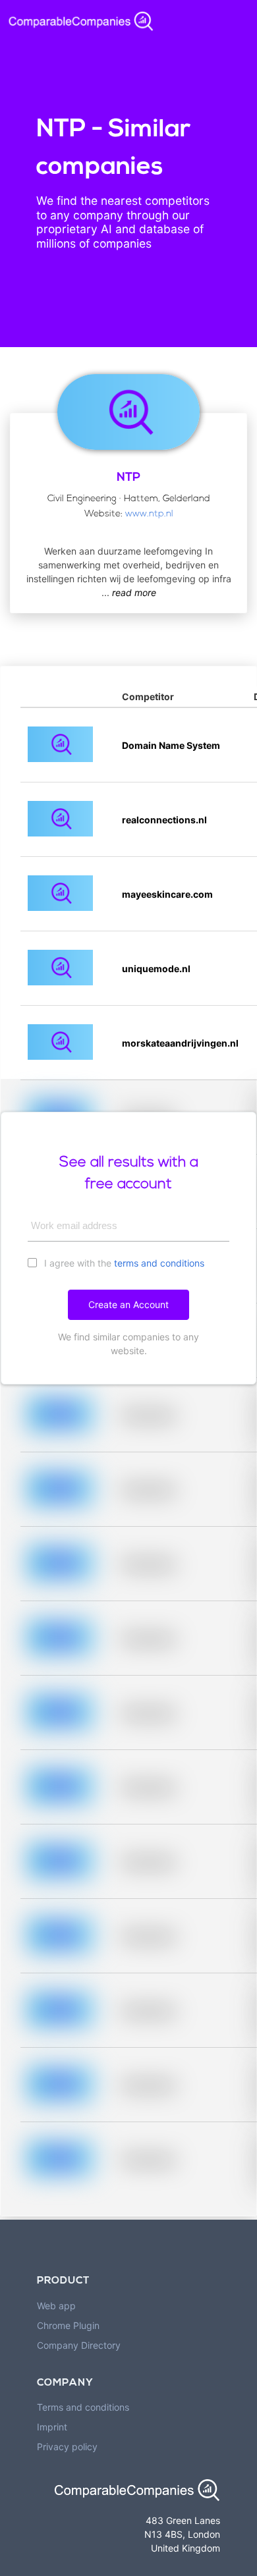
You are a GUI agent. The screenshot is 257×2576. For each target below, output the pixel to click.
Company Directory (79, 2345)
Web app (56, 2306)
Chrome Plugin (68, 2325)
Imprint (52, 2427)
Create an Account (128, 1304)
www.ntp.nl (149, 514)
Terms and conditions (83, 2407)
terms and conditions (159, 1263)
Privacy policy (67, 2447)
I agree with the (123, 1263)
